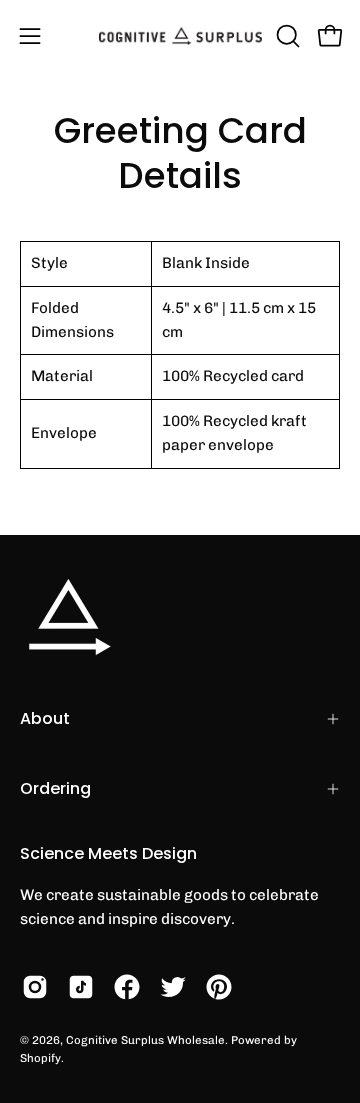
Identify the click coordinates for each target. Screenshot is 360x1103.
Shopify (40, 1058)
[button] (286, 36)
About (45, 718)
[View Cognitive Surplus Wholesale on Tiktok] (81, 987)
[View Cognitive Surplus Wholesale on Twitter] (173, 987)
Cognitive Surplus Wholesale (145, 1040)
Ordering (55, 788)
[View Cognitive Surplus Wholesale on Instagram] (35, 987)
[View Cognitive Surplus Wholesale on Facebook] (127, 987)
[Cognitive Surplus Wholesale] (180, 36)
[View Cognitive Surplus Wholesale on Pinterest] (219, 987)
